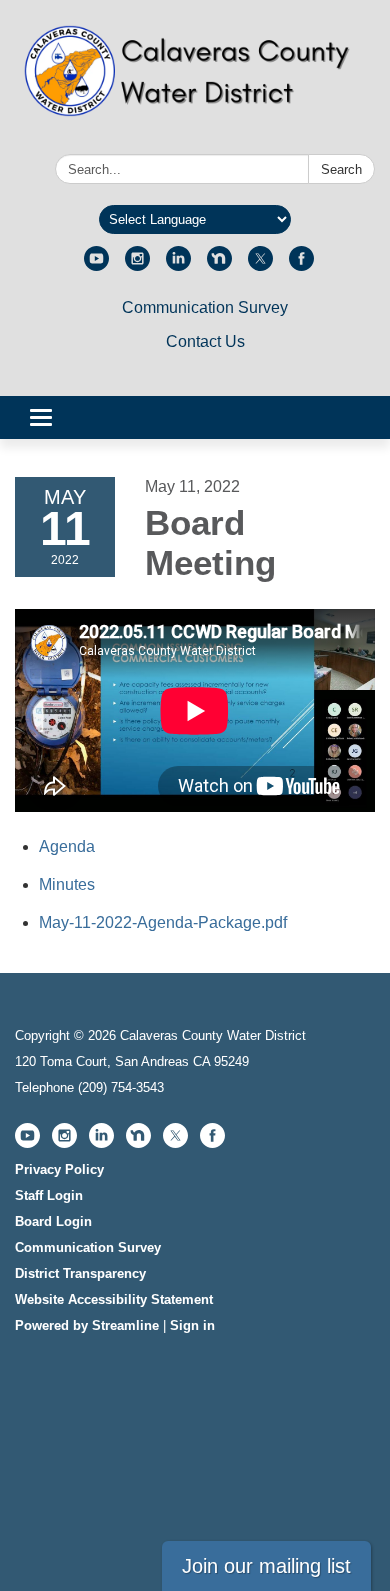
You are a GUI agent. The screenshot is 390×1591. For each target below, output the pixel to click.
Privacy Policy (59, 1169)
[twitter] (260, 265)
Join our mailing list (266, 1566)
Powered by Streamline (87, 1325)
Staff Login (49, 1195)
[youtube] (96, 265)
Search (341, 169)
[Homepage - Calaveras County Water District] (195, 81)
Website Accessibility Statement (114, 1299)
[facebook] (301, 265)
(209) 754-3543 (121, 1087)
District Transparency (80, 1273)
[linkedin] (178, 265)
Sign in (192, 1325)
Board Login (53, 1221)
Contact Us (205, 341)
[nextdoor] (219, 265)
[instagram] (137, 265)
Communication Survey (205, 307)
